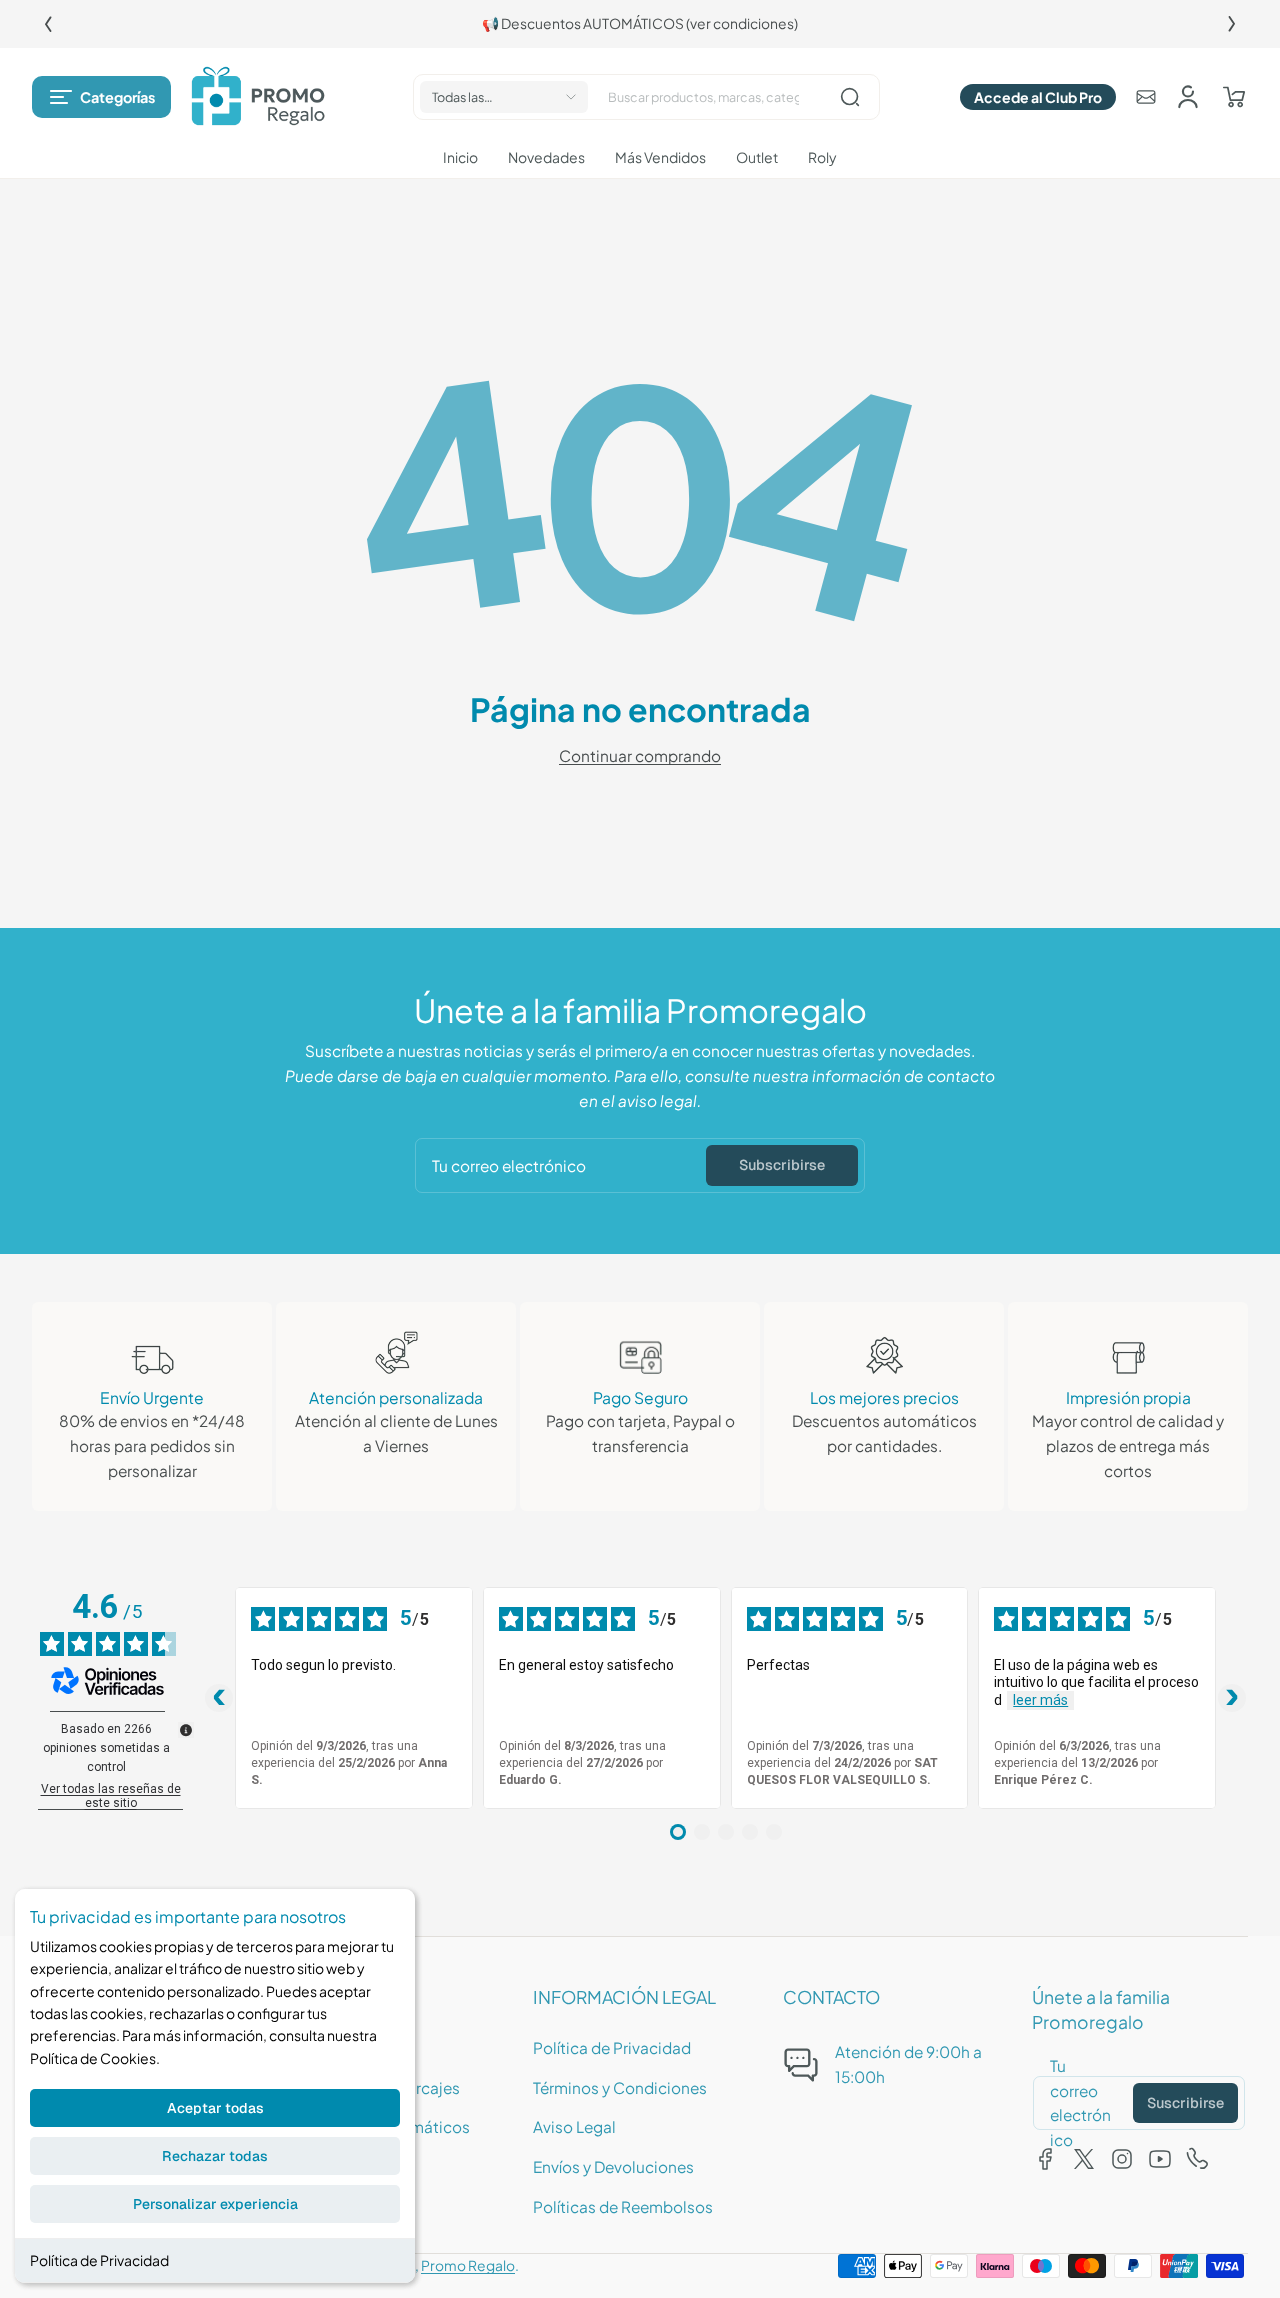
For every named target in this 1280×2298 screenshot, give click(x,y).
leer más (1040, 1700)
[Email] (1146, 97)
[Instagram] (1122, 2159)
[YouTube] (1160, 2159)
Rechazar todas (215, 2156)
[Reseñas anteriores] (219, 1698)
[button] (101, 97)
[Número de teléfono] (1198, 2159)
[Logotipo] (258, 97)
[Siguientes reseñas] (1232, 1698)
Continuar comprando (640, 755)
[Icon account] (1188, 97)
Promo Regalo (468, 2265)
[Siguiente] (1232, 24)
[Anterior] (48, 24)
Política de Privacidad (99, 2260)
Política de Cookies (93, 2058)
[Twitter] (1084, 2159)
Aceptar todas (215, 2108)
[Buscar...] (850, 97)
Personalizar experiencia (215, 2204)
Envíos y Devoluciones (613, 2166)
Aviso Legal (574, 2126)
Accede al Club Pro (1038, 97)
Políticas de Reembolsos (623, 2206)
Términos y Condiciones (620, 2087)
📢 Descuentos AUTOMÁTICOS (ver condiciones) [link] (640, 23)
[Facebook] (1046, 2159)
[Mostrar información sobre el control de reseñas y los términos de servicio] (186, 1730)
